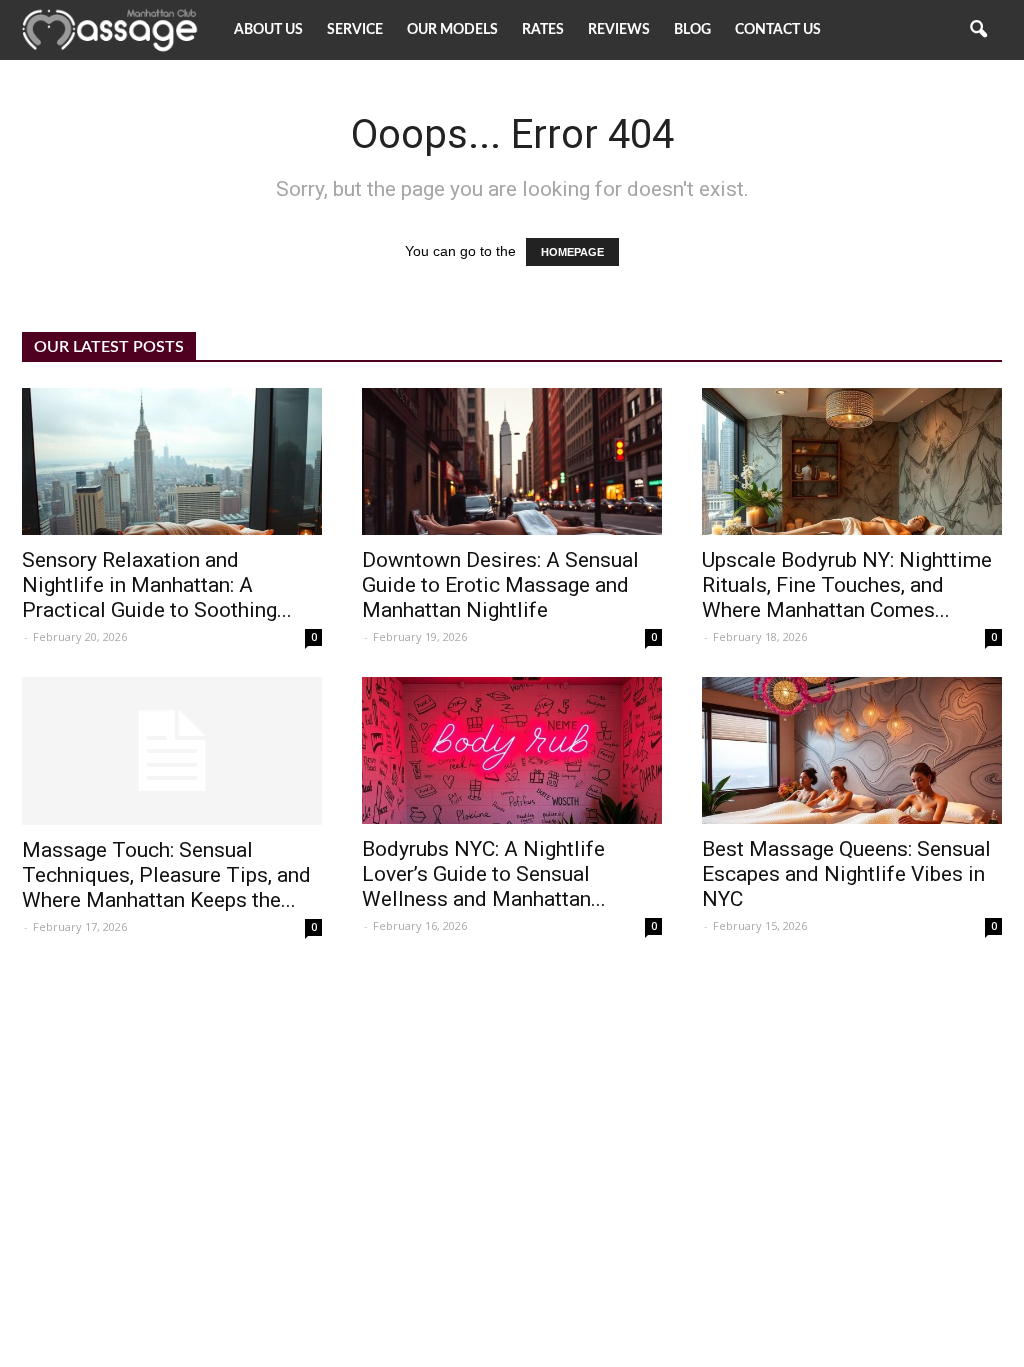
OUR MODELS (452, 30)
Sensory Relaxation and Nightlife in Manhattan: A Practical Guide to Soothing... (157, 585)
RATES (543, 30)
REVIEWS (619, 30)
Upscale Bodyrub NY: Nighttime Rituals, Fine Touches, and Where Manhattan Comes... (847, 585)
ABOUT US (268, 30)
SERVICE (355, 30)
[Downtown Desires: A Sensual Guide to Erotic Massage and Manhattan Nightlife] (512, 461)
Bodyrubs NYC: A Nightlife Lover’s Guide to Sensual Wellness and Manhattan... (484, 874)
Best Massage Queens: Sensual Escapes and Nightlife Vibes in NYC (846, 874)
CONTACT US (778, 30)
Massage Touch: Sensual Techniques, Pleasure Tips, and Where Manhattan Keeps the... (166, 875)
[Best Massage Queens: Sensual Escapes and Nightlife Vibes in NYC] (852, 750)
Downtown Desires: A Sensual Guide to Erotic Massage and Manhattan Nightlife (500, 585)
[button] (978, 30)
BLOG (692, 30)
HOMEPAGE (572, 252)
